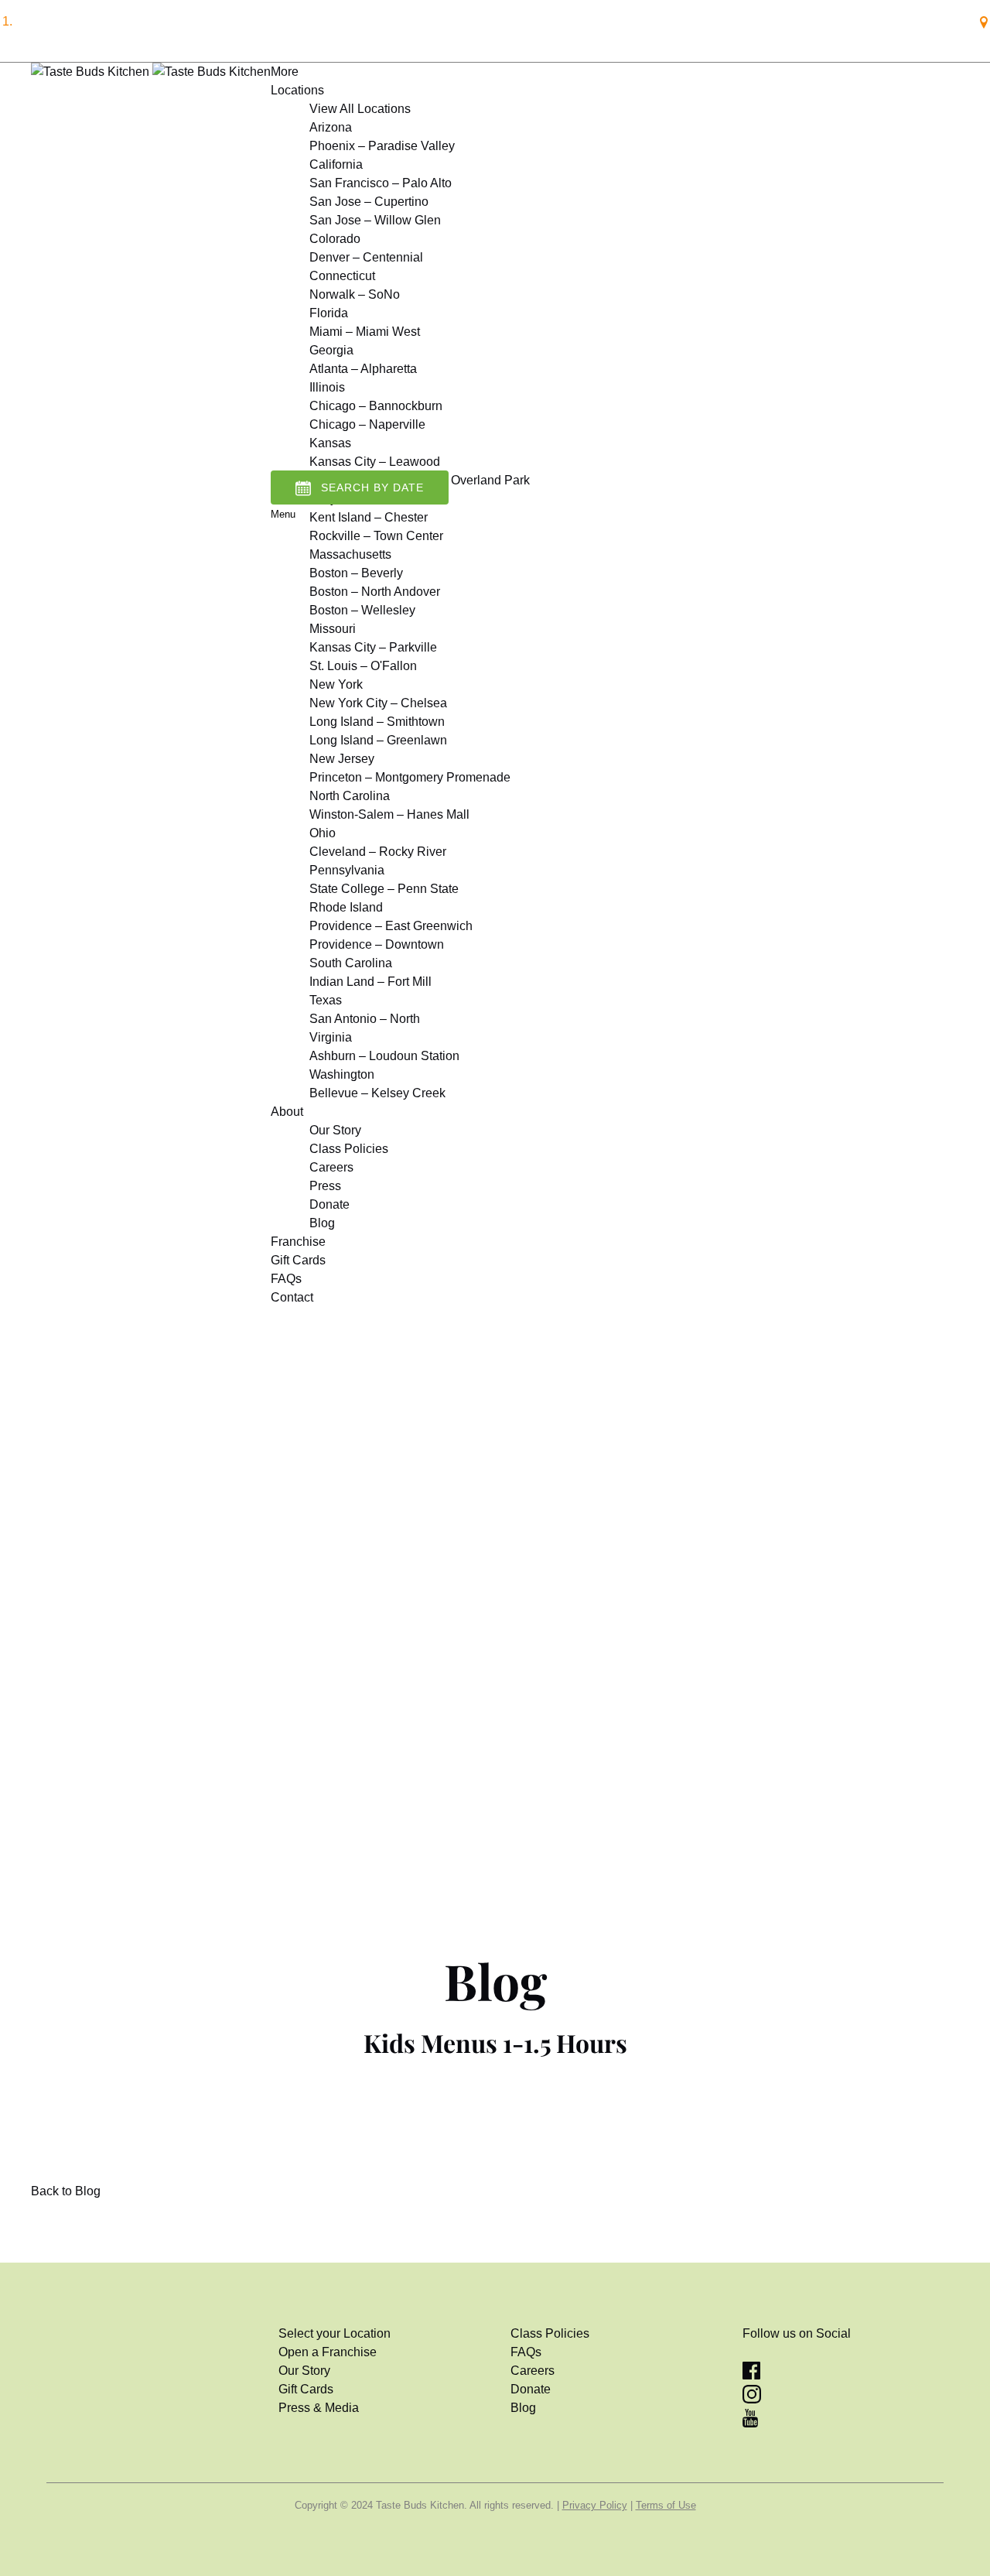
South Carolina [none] (351, 963)
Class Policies (349, 1149)
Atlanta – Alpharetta (363, 369)
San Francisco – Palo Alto (381, 183)
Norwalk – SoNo (355, 294)
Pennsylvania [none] (347, 870)
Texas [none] (326, 1000)
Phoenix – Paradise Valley (382, 146)
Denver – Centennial (366, 257)
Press (325, 1186)
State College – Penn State (384, 889)
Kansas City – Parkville (373, 647)
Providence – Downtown (377, 944)
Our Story (335, 1130)
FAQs (286, 1279)
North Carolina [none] (350, 796)
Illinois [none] (327, 387)
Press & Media (319, 2408)
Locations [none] (297, 90)
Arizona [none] (331, 127)
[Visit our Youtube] (750, 2423)
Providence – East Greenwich (391, 926)
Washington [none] (342, 1074)
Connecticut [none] (342, 276)
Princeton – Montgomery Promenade (410, 777)
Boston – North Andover (375, 592)
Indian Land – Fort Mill (370, 982)
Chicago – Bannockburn (376, 406)
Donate (329, 1204)
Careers (331, 1167)
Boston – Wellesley (362, 610)
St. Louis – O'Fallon (363, 666)
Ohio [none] (323, 833)
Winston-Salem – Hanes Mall (389, 814)
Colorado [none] (335, 239)
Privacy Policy (595, 2505)
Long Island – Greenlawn (378, 740)
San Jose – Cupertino (369, 202)
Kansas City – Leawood (375, 462)
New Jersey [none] (342, 759)
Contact (292, 1297)
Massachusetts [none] (350, 554)
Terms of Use (666, 2505)
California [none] (336, 164)
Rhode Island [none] (346, 907)
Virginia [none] (331, 1037)
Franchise (298, 1242)
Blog (322, 1223)
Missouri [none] (333, 629)
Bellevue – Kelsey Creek (377, 1093)
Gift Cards (298, 1260)
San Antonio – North (365, 1019)
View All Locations (360, 109)
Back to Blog (66, 2191)
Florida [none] (329, 313)
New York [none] (336, 684)
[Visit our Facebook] (751, 2375)
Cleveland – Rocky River (378, 852)
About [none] (287, 1112)
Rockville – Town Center (376, 536)
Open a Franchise (328, 2352)
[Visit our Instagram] (752, 2399)
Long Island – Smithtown (377, 722)
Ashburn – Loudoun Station (384, 1056)
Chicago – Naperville (367, 424)
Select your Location (335, 2333)
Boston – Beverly (356, 573)
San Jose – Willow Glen (375, 220)
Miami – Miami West (365, 332)
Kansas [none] (330, 443)
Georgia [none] (331, 350)
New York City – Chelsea (378, 703)
